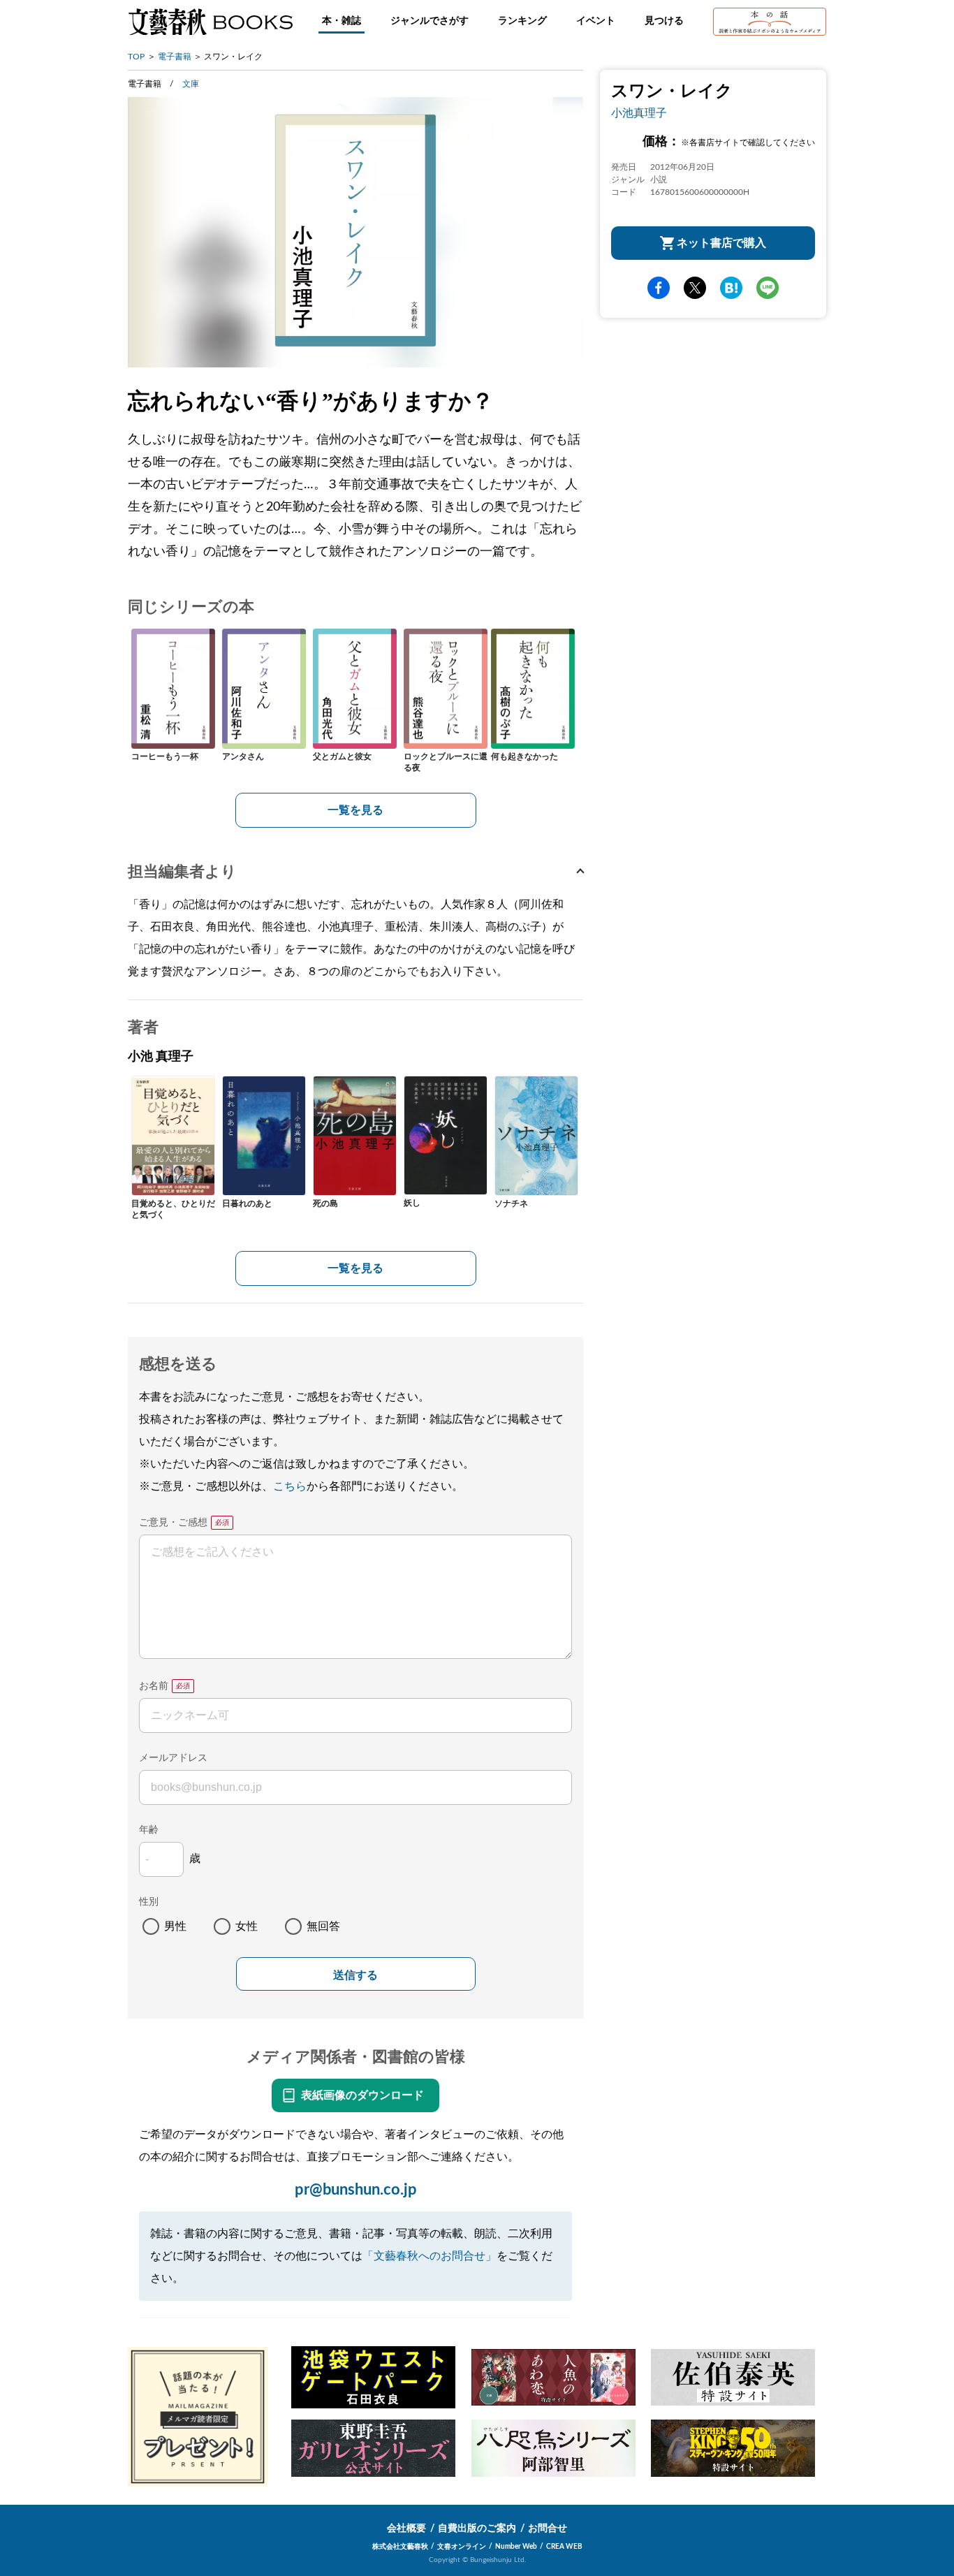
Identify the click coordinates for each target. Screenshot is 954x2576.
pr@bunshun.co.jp (356, 2190)
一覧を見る (355, 810)
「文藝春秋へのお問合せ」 (430, 2256)
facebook (659, 288)
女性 (247, 1926)
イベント (596, 21)
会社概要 (406, 2529)
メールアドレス (173, 1758)
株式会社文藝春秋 (400, 2547)
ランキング (522, 21)
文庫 (191, 84)
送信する (355, 1975)
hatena (731, 288)
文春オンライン (462, 2547)
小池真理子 (639, 113)
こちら (290, 1486)
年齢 (149, 1830)
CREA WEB (564, 2547)
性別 (149, 1902)
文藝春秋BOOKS (210, 22)
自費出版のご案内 (477, 2529)
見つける (664, 21)
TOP (136, 57)
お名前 (154, 1686)
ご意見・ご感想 (173, 1523)
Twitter (695, 288)
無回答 (323, 1926)
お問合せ (548, 2529)
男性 (175, 1926)
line (768, 288)
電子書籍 (175, 57)
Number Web (516, 2547)
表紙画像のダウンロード (362, 2095)
